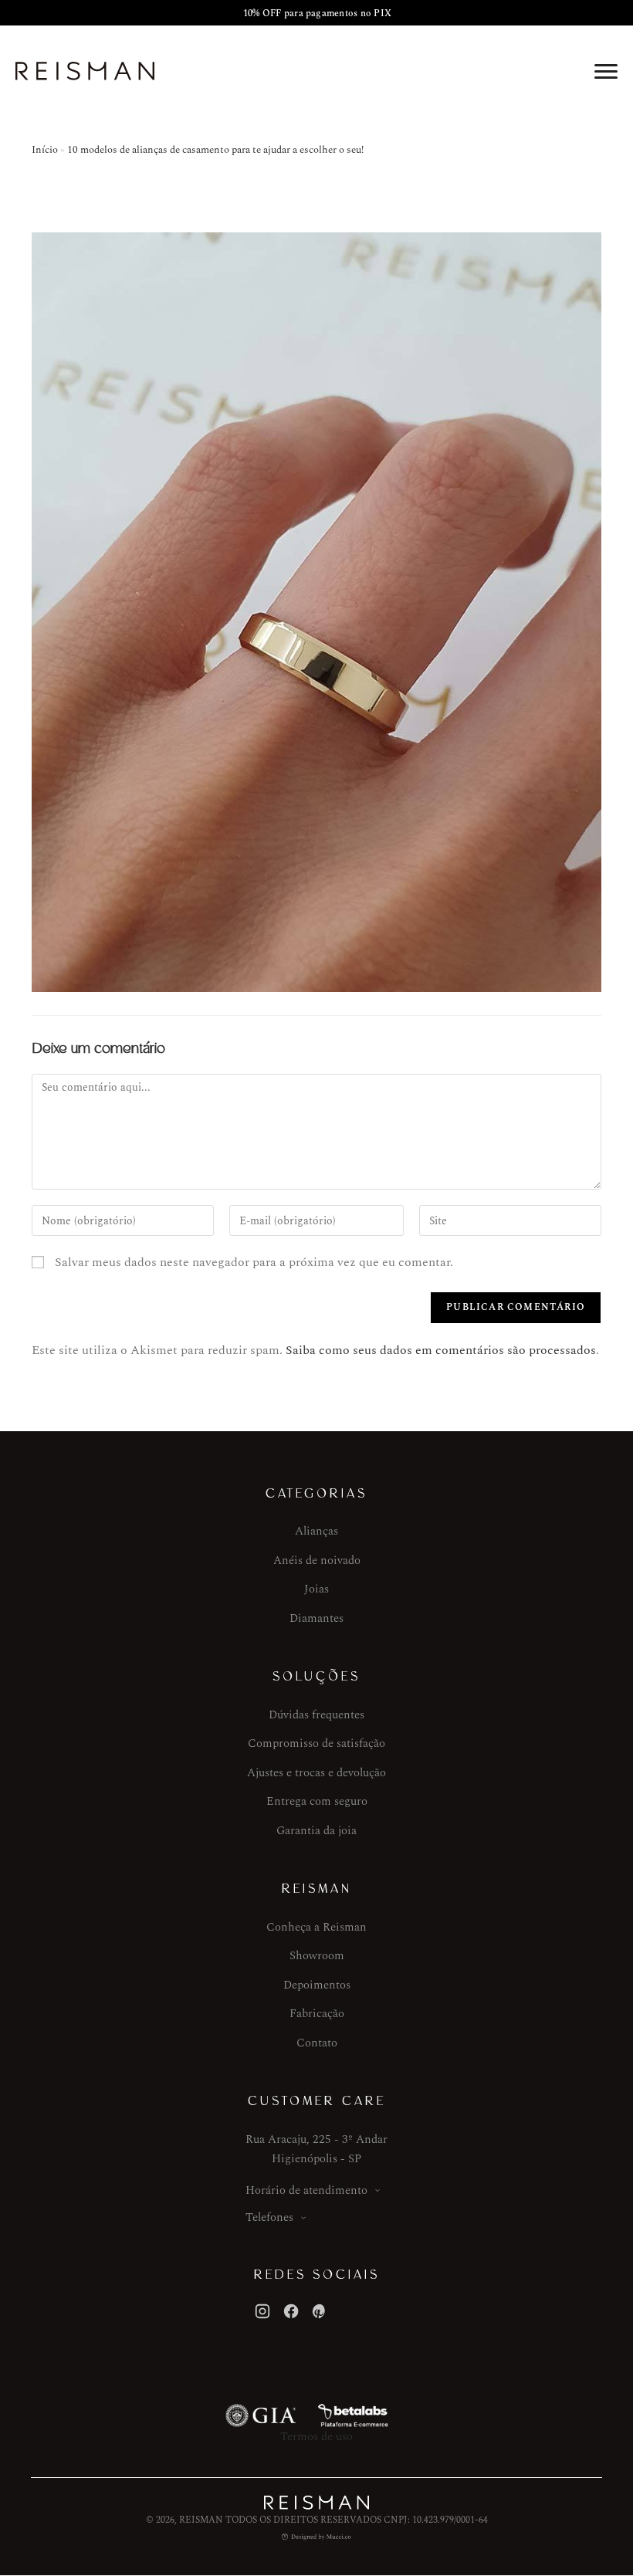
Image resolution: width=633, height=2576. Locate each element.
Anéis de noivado (317, 1560)
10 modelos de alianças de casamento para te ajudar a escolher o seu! (215, 150)
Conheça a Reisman (316, 1927)
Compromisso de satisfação (316, 1743)
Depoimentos (317, 1985)
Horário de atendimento (306, 2190)
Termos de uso (316, 2437)
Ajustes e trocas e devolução (316, 1773)
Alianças (316, 1531)
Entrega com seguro (317, 1801)
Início (45, 150)
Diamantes (316, 1618)
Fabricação (317, 2014)
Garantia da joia (316, 1831)
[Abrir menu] (606, 71)
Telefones (269, 2217)
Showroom (317, 1956)
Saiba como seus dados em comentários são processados (441, 1350)
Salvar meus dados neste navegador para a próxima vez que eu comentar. (254, 1262)
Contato (317, 2043)
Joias (316, 1589)
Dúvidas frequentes (316, 1715)
